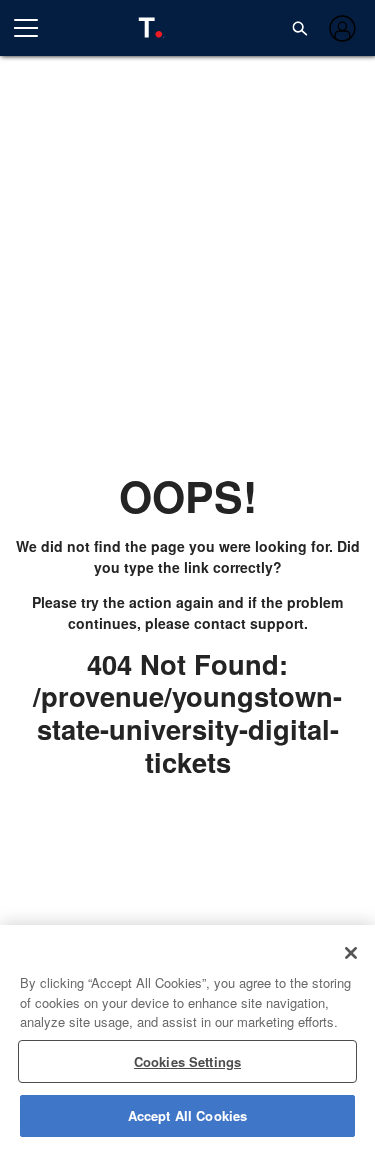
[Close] (351, 953)
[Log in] (340, 28)
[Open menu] (34, 28)
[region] (187, 1038)
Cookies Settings (187, 1061)
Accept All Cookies (187, 1115)
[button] (300, 28)
